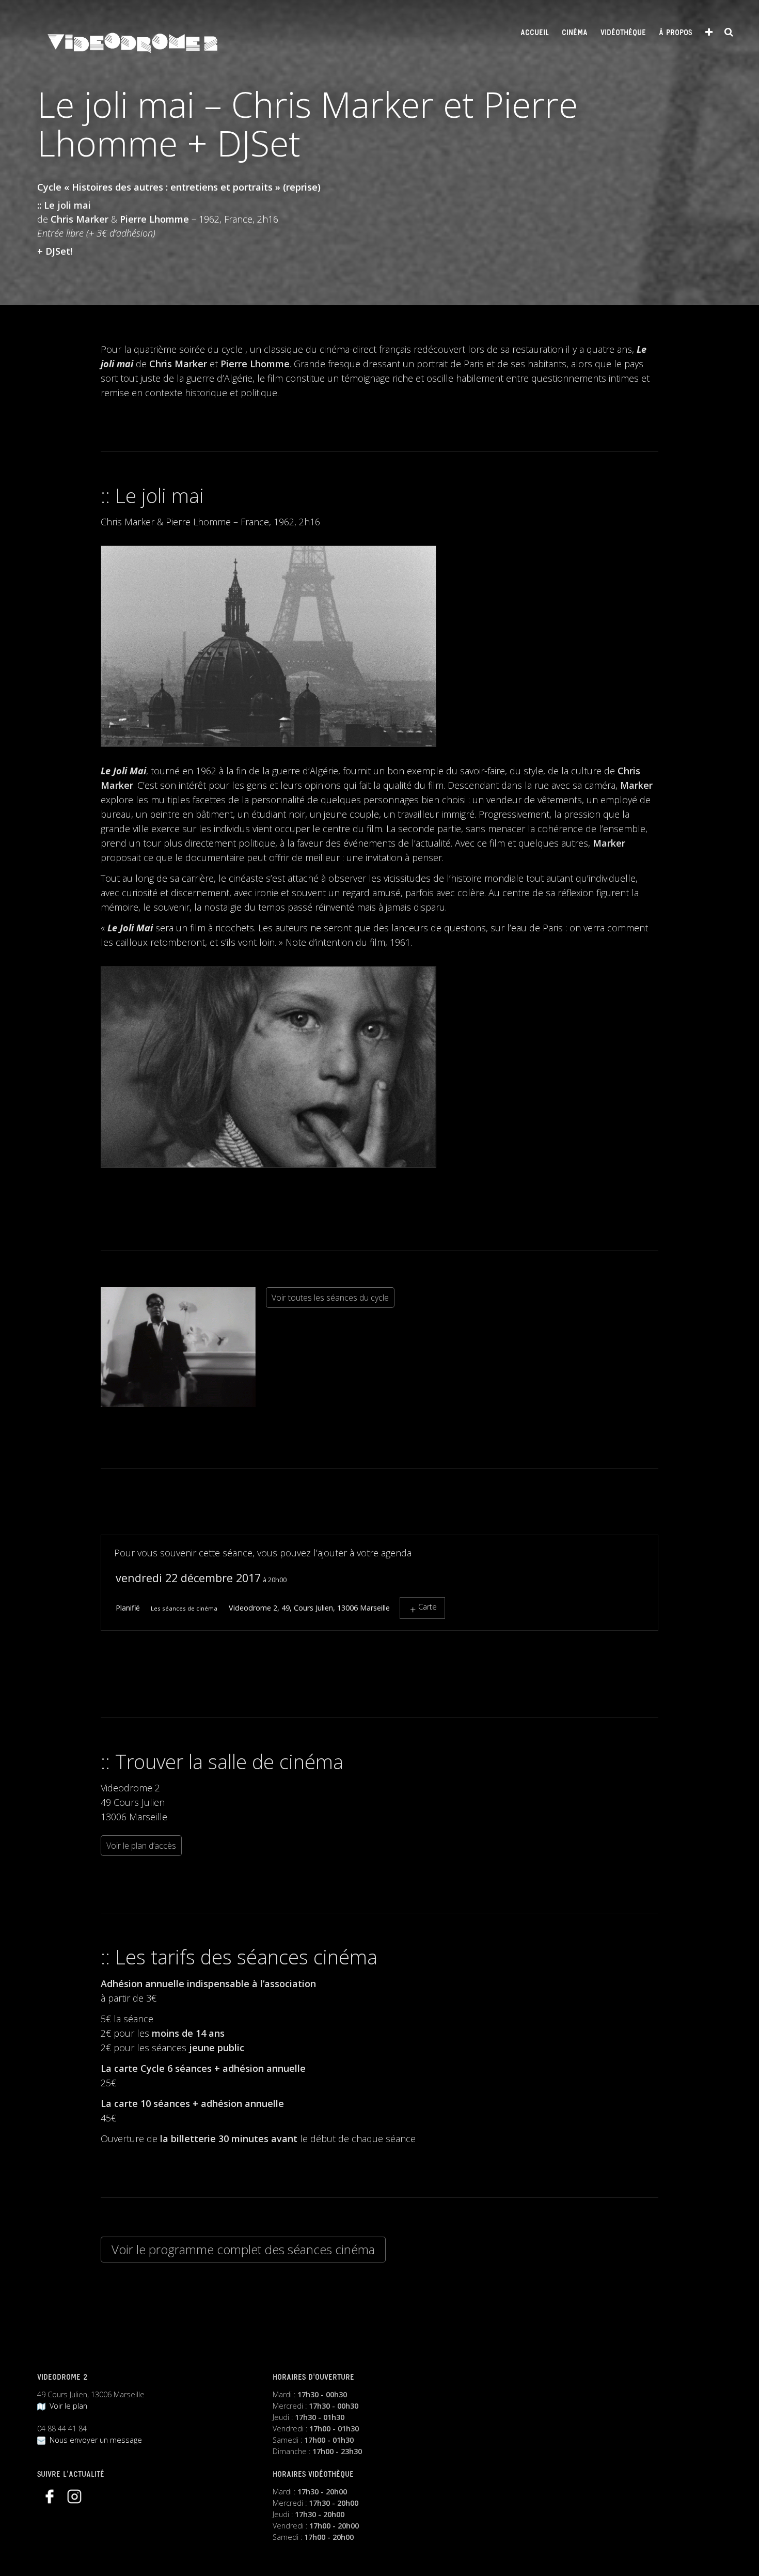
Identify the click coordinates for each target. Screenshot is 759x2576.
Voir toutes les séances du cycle (330, 1298)
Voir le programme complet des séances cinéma (243, 2249)
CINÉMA (575, 33)
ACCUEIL (535, 33)
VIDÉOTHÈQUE (623, 33)
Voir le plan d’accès (141, 1846)
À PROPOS (675, 33)
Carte (428, 1607)
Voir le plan (66, 2406)
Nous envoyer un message (94, 2440)
